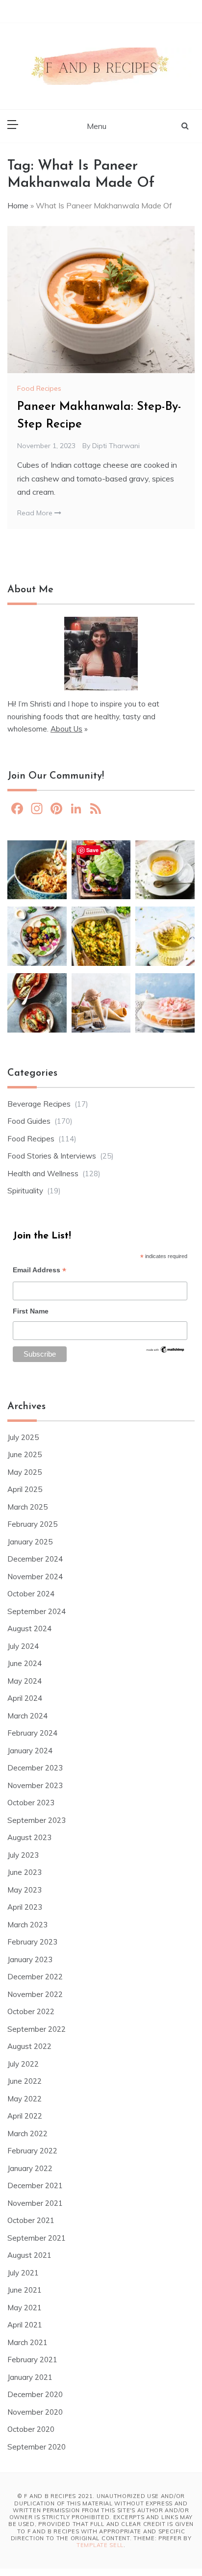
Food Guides (29, 1121)
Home (18, 205)
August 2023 (29, 1837)
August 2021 (29, 2255)
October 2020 (31, 2429)
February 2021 (32, 2360)
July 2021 (23, 2273)
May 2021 (25, 2308)
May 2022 (25, 2099)
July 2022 (23, 2064)
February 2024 (32, 1733)
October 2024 (31, 1594)
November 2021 (35, 2203)
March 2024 (27, 1716)
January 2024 (30, 1751)
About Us (66, 729)
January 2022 (30, 2168)
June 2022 (25, 2081)
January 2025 (30, 1542)
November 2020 (35, 2412)
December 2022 (35, 1977)
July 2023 (23, 1855)
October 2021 (31, 2220)
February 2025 (32, 1524)
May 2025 (25, 1472)
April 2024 (25, 1698)
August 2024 (29, 1629)
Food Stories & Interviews (52, 1156)
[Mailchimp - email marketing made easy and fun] (165, 1352)
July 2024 (23, 1646)
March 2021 (27, 2342)
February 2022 (32, 2151)
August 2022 (29, 2046)
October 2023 (31, 1803)
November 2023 (35, 1785)
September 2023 (37, 1820)
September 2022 (37, 2029)
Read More (36, 513)
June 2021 (25, 2290)
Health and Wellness (43, 1174)
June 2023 (25, 1872)
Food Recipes (39, 388)
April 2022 (25, 2116)
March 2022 (27, 2134)
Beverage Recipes (39, 1104)
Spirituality (25, 1191)
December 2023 (35, 1768)
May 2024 (25, 1681)
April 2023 (25, 1907)
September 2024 (37, 1611)
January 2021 (30, 2377)
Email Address (39, 1271)
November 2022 (35, 1994)
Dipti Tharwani (116, 446)
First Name (31, 1311)
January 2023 (30, 1959)
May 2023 (25, 1890)
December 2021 (35, 2185)
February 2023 (32, 1942)
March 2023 (27, 1925)
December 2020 (35, 2394)
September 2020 (37, 2447)
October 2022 (31, 2011)
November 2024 (35, 1577)
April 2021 (25, 2325)
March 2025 (27, 1507)
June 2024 (25, 1663)
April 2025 (25, 1489)
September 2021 (37, 2238)
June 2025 (25, 1454)
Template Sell (100, 2545)
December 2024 (35, 1559)
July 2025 (23, 1437)
